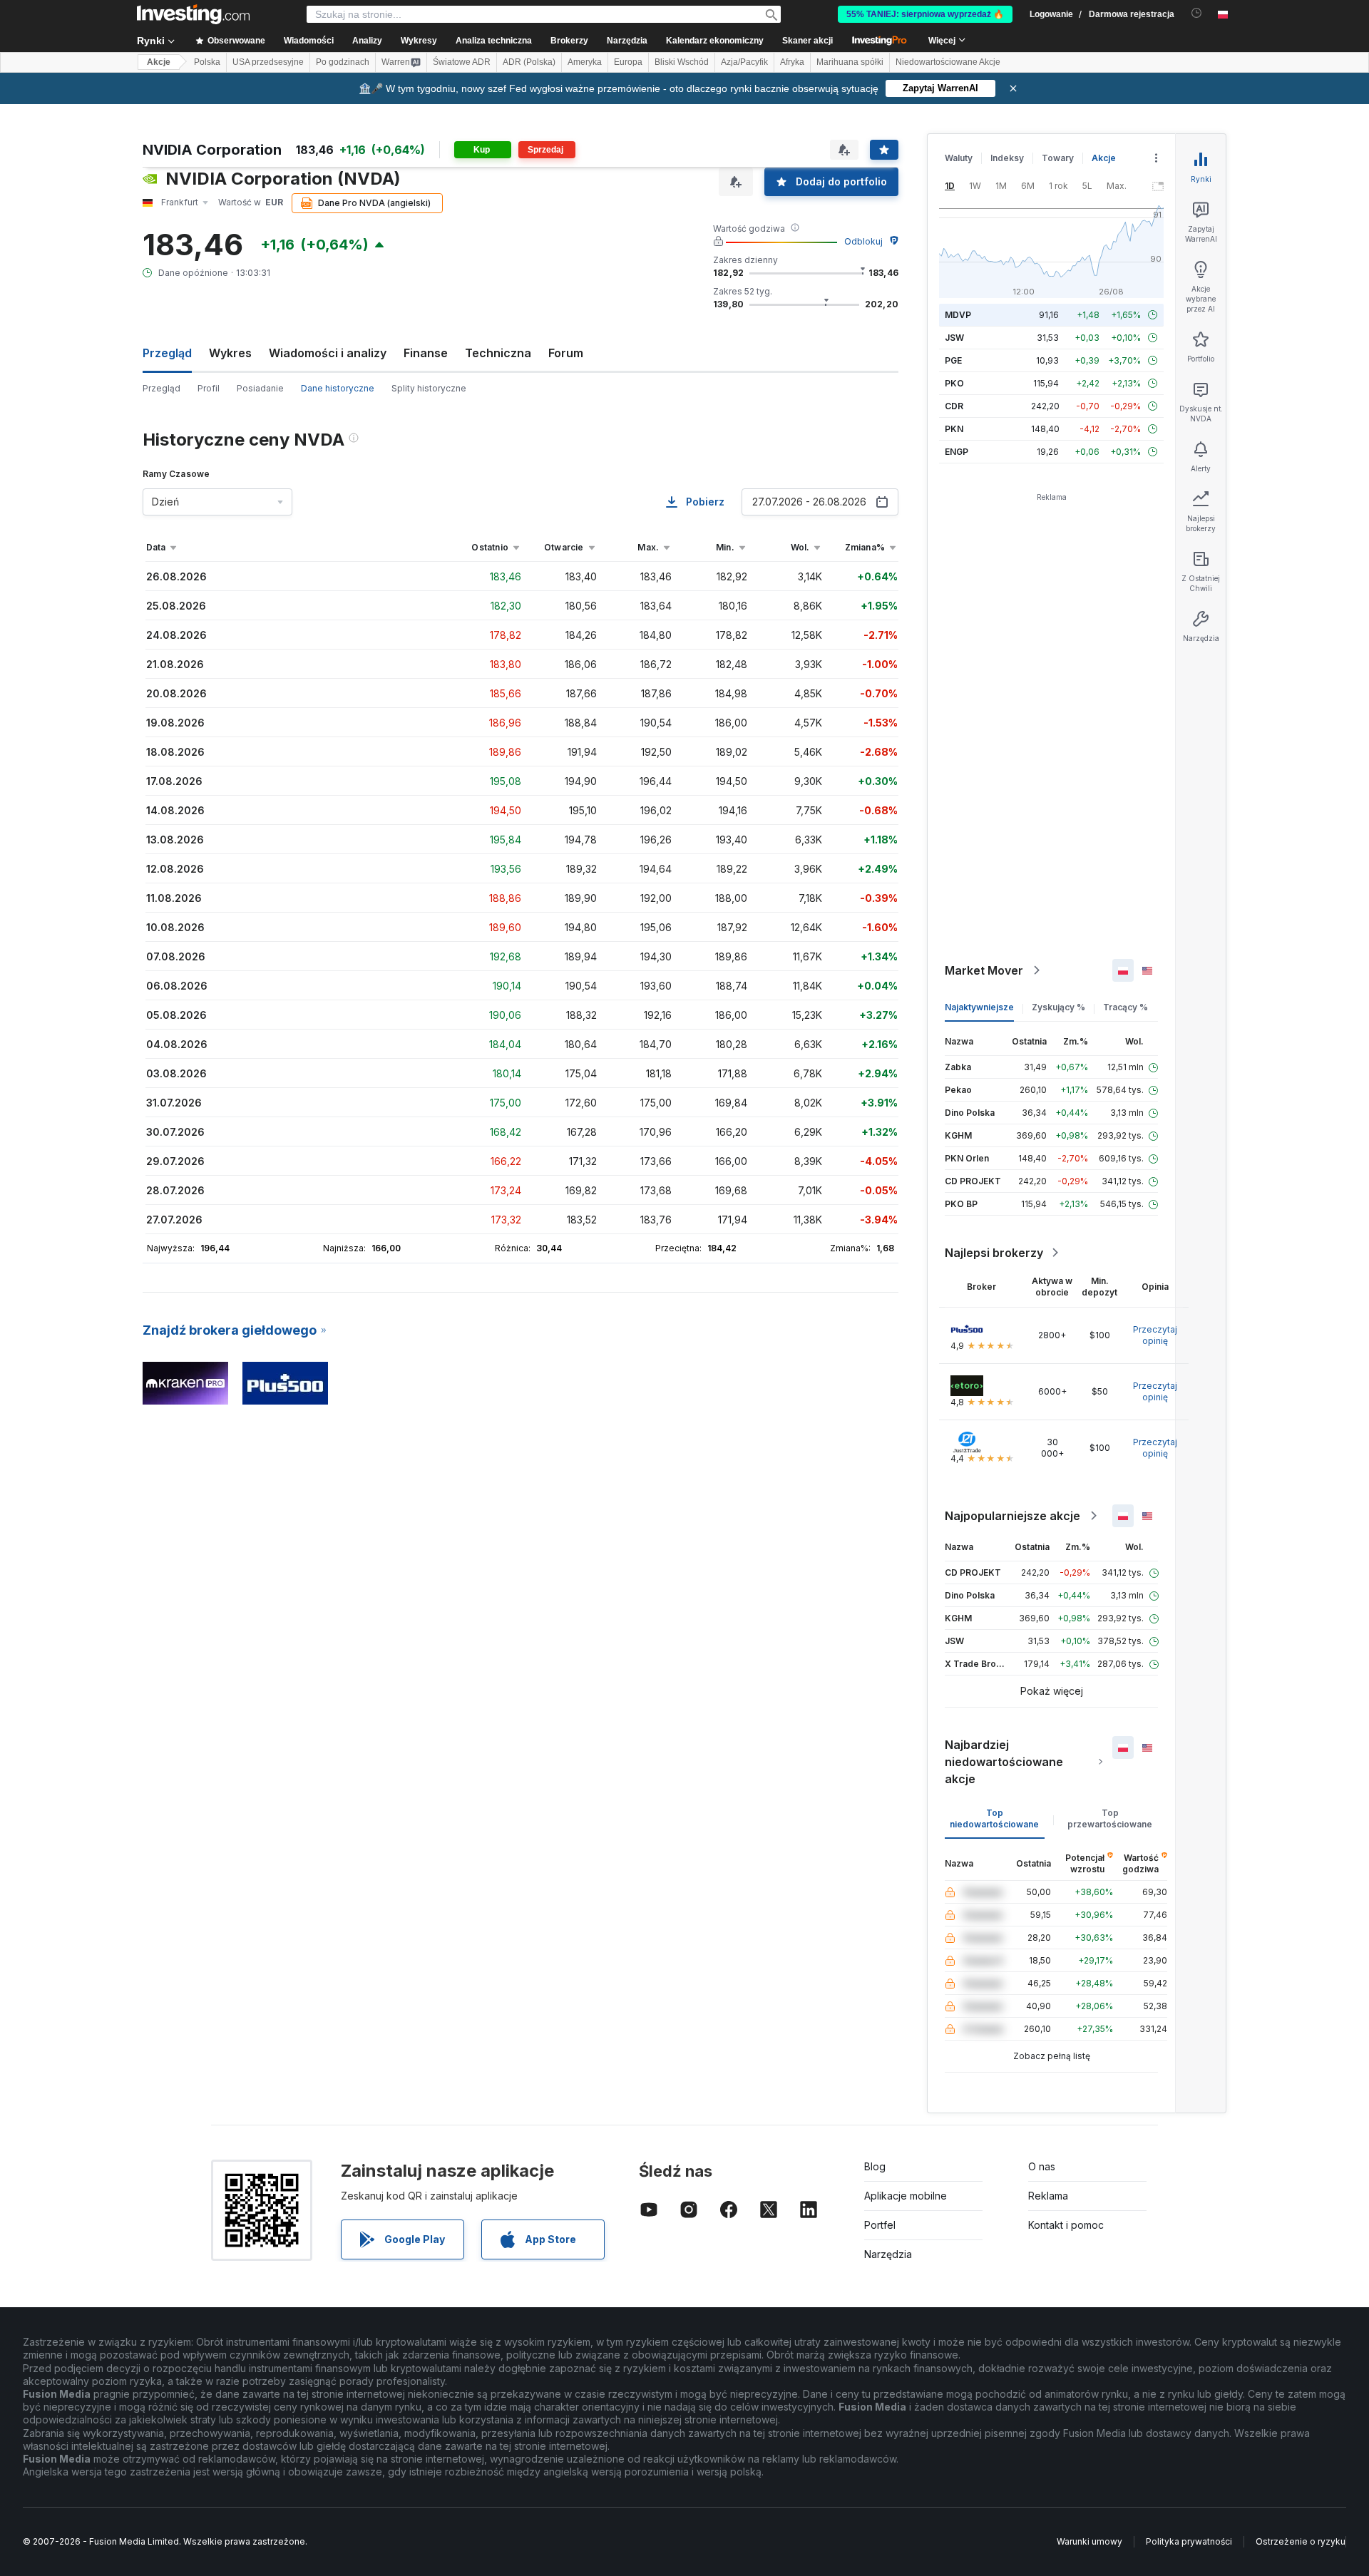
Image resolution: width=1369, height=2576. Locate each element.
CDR (954, 406)
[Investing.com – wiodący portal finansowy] (193, 14)
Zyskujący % (1058, 1007)
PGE (953, 360)
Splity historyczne (429, 388)
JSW (954, 338)
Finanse (426, 353)
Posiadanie (260, 388)
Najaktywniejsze (979, 1007)
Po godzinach (343, 62)
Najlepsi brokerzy (994, 1253)
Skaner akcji (807, 41)
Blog (875, 2166)
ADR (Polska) (529, 62)
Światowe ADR (462, 62)
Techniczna (498, 353)
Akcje (159, 62)
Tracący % (1126, 1007)
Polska (207, 62)
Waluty (959, 158)
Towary (1058, 158)
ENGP (957, 452)
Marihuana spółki (850, 62)
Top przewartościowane (1110, 1818)
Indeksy (1007, 158)
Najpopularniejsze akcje (1012, 1516)
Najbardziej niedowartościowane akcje (1004, 1762)
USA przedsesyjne (268, 62)
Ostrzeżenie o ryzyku (1301, 2541)
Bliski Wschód (682, 62)
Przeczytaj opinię (1155, 1335)
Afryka (792, 62)
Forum (566, 353)
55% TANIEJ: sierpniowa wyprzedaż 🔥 (925, 14)
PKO (954, 383)
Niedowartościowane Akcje (948, 62)
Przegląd (161, 388)
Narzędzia (888, 2254)
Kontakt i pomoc (1066, 2225)
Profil (209, 388)
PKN (954, 429)
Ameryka (585, 62)
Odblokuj (863, 241)
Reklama (1048, 2196)
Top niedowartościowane (994, 1818)
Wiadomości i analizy (328, 353)
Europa (628, 62)
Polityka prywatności (1189, 2541)
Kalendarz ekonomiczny (715, 41)
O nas (1042, 2166)
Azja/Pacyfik (744, 62)
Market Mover (984, 970)
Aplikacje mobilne (906, 2196)
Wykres (230, 353)
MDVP (958, 315)
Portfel (880, 2225)
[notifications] (1197, 13)
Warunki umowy (1089, 2541)
